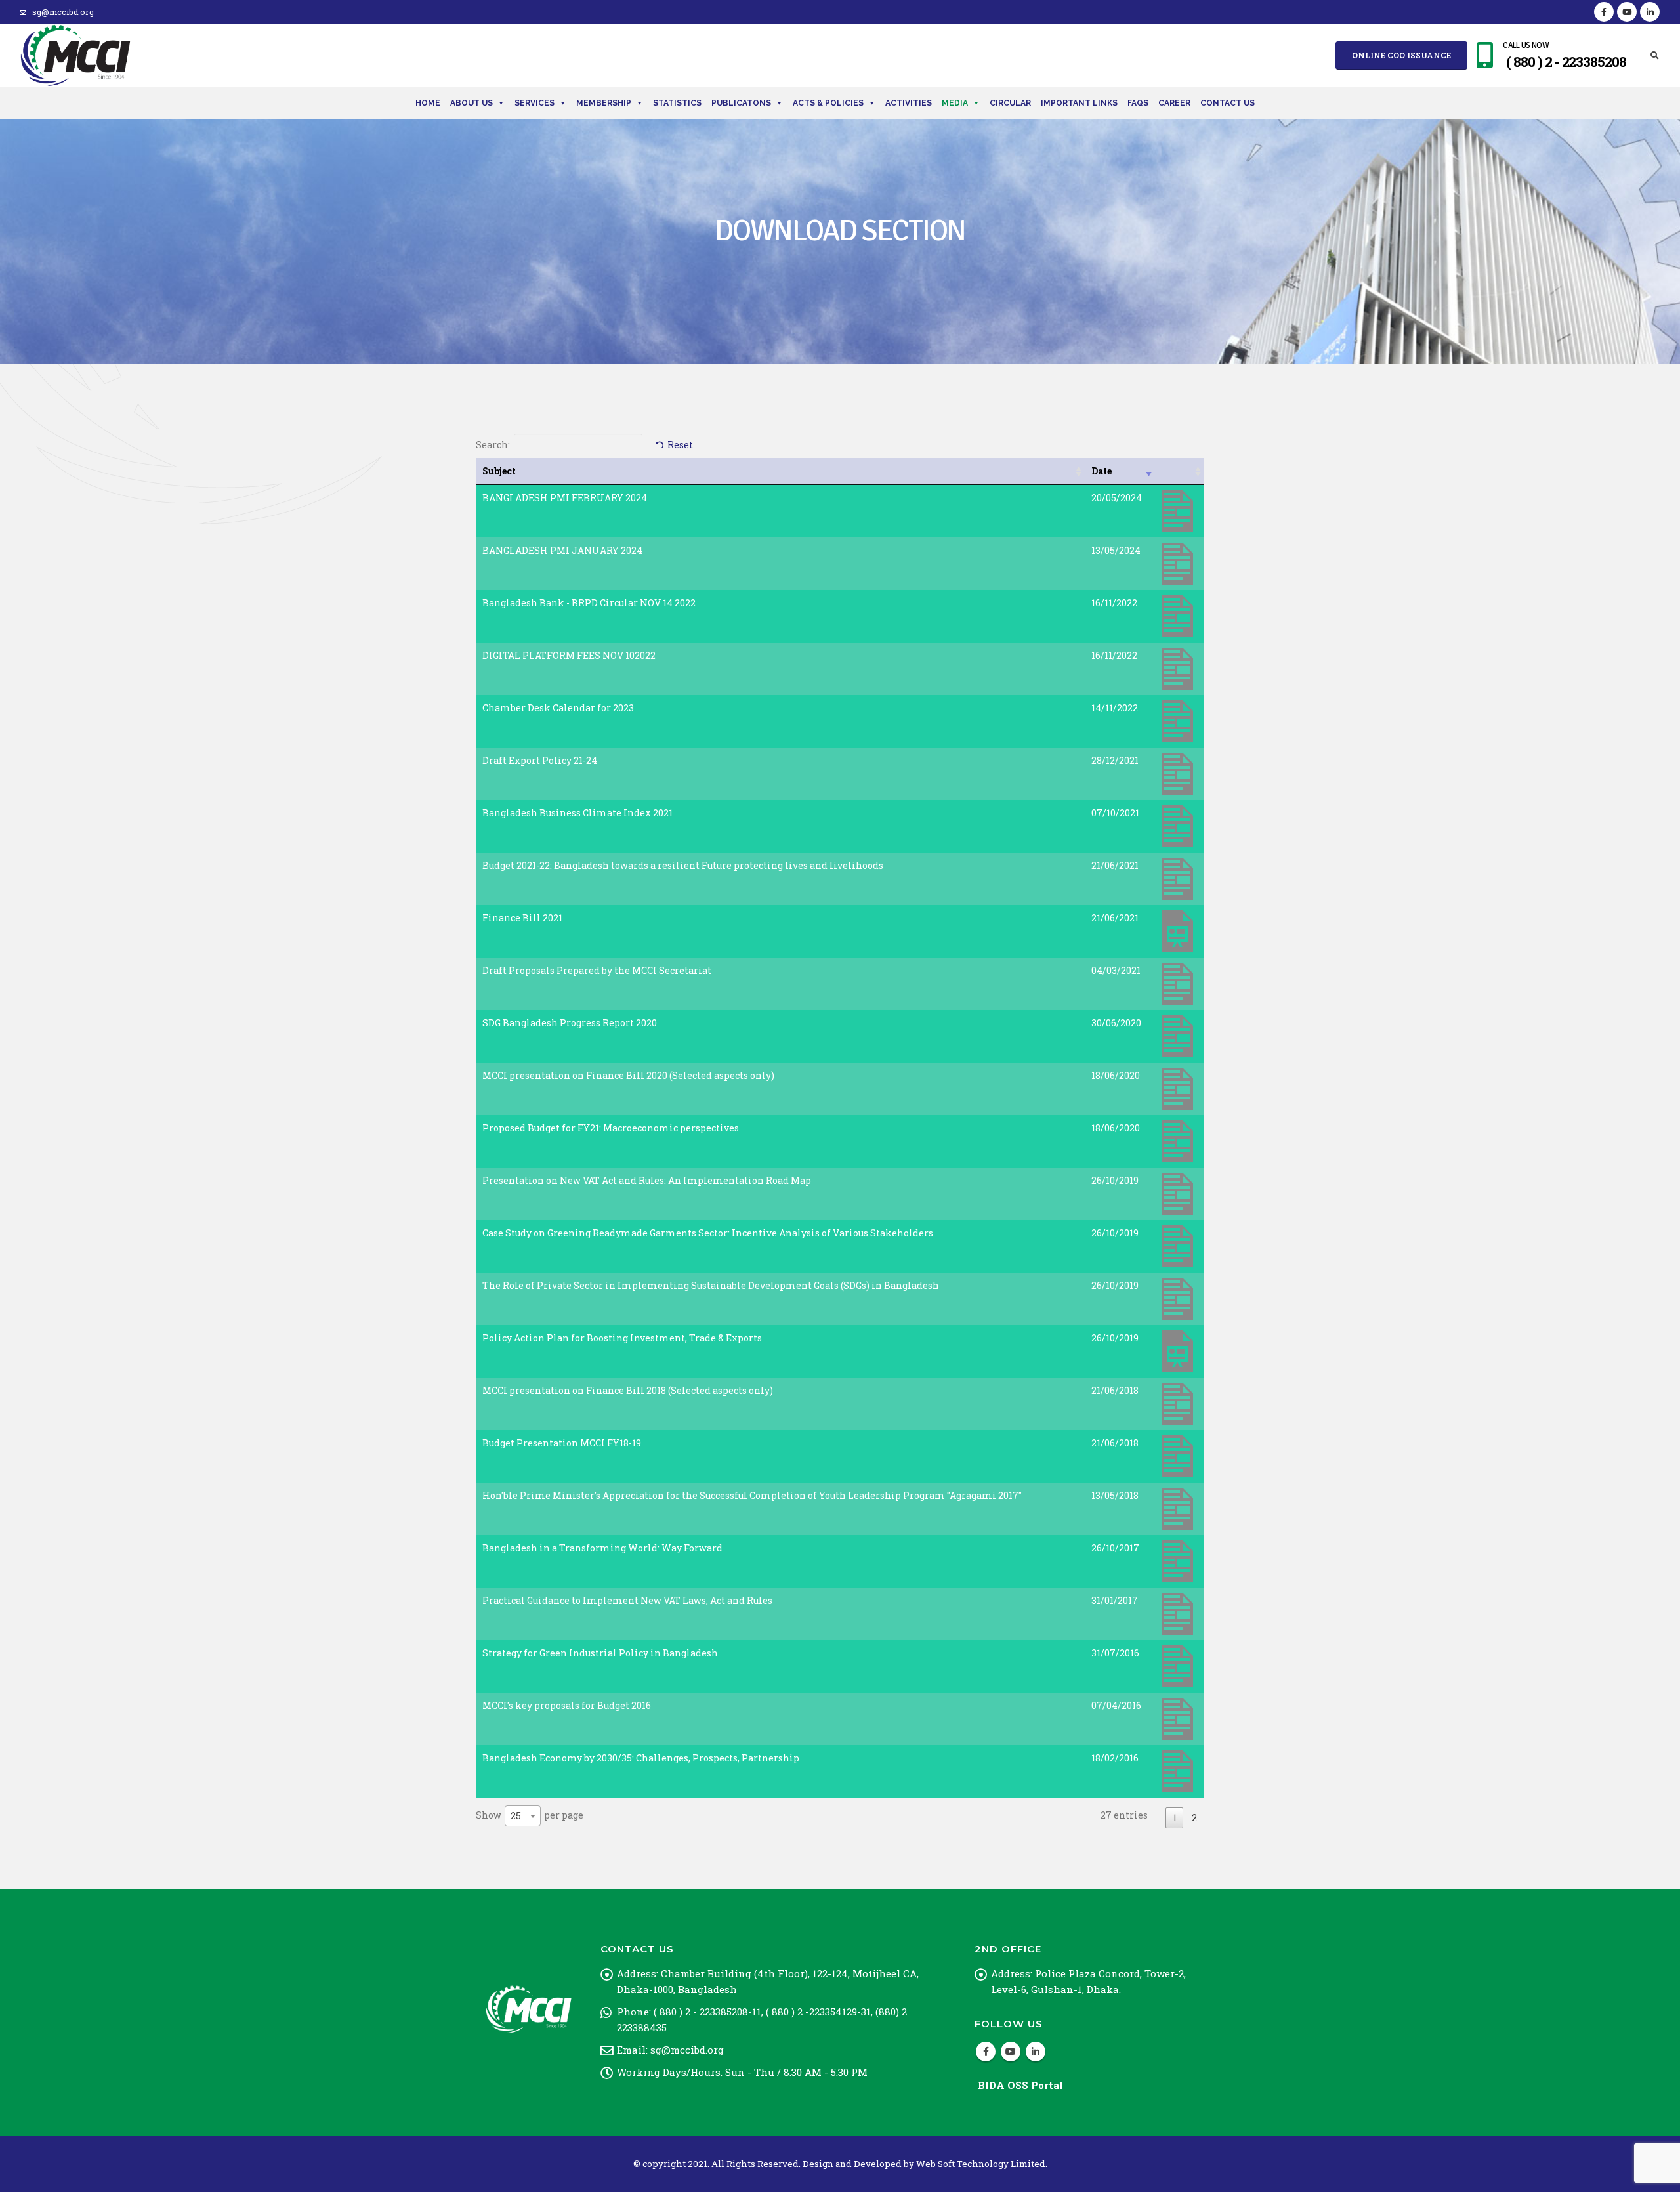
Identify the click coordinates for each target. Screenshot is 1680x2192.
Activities (909, 103)
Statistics (677, 103)
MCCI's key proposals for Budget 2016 (567, 1705)
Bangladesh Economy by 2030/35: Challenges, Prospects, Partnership (641, 1758)
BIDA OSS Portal (1020, 2085)
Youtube (1011, 2052)
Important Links (1079, 103)
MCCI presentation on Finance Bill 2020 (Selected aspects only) (628, 1075)
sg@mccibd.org (63, 12)
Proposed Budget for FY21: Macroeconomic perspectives (611, 1128)
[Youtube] (1627, 12)
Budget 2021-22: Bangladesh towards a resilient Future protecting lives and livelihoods (683, 865)
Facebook (986, 2052)
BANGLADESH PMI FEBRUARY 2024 (565, 498)
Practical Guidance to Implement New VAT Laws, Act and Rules (627, 1600)
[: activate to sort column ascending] (1180, 472)
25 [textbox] (516, 1816)
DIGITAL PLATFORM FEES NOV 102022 (569, 655)
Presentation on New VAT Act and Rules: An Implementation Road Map (647, 1180)
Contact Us (1228, 103)
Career (1174, 103)
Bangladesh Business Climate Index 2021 (577, 813)
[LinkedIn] (1650, 12)
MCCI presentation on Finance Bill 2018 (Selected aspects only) (628, 1390)
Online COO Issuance (1401, 55)
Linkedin (1036, 2052)
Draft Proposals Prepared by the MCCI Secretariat (597, 970)
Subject (499, 471)
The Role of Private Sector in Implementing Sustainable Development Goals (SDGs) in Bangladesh (711, 1285)
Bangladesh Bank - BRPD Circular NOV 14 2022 (589, 603)
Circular (1010, 103)
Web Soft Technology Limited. (982, 2164)
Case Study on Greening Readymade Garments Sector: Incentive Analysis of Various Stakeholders (708, 1233)
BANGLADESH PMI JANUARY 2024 (562, 550)
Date (1102, 471)
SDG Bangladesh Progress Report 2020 (570, 1023)
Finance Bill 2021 (522, 918)
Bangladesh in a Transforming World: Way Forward (602, 1548)
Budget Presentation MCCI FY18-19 (562, 1443)
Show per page (530, 1815)
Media (955, 103)
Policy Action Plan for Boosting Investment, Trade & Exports (622, 1338)
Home (428, 103)
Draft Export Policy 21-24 (540, 760)
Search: (493, 445)
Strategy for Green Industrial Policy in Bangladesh (600, 1653)
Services (535, 103)
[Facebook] (1604, 12)
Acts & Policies (828, 103)
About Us (472, 103)
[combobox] (523, 1816)
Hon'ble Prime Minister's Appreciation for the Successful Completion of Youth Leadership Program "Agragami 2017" (752, 1495)
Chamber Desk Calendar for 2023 (558, 708)
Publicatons (741, 103)
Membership (604, 103)
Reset (680, 445)
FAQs (1138, 103)
